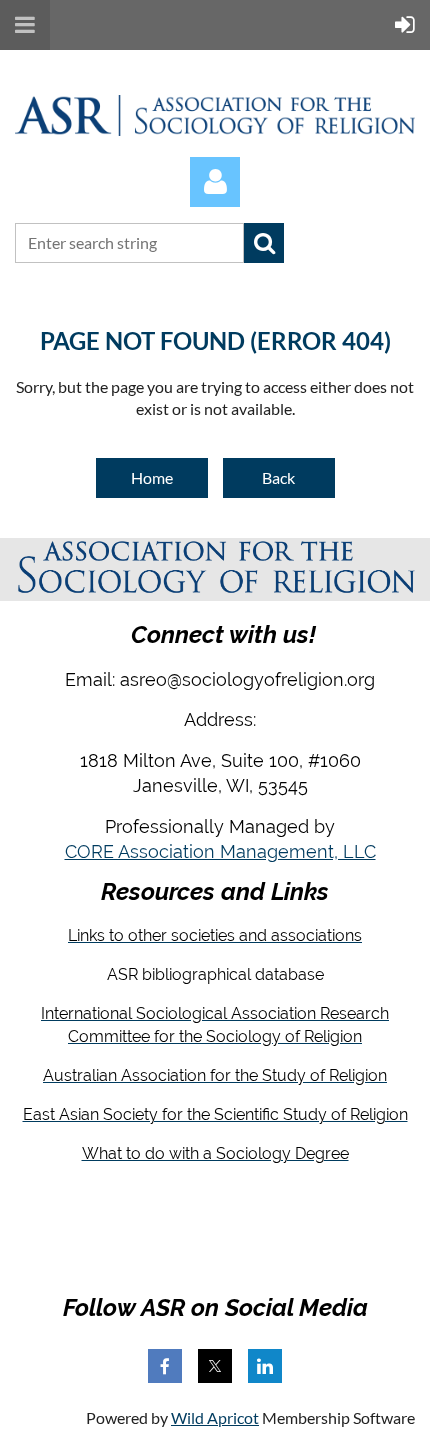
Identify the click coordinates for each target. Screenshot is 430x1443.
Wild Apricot (215, 1417)
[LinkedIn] (265, 1366)
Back (278, 477)
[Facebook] (165, 1366)
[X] (215, 1366)
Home (152, 477)
